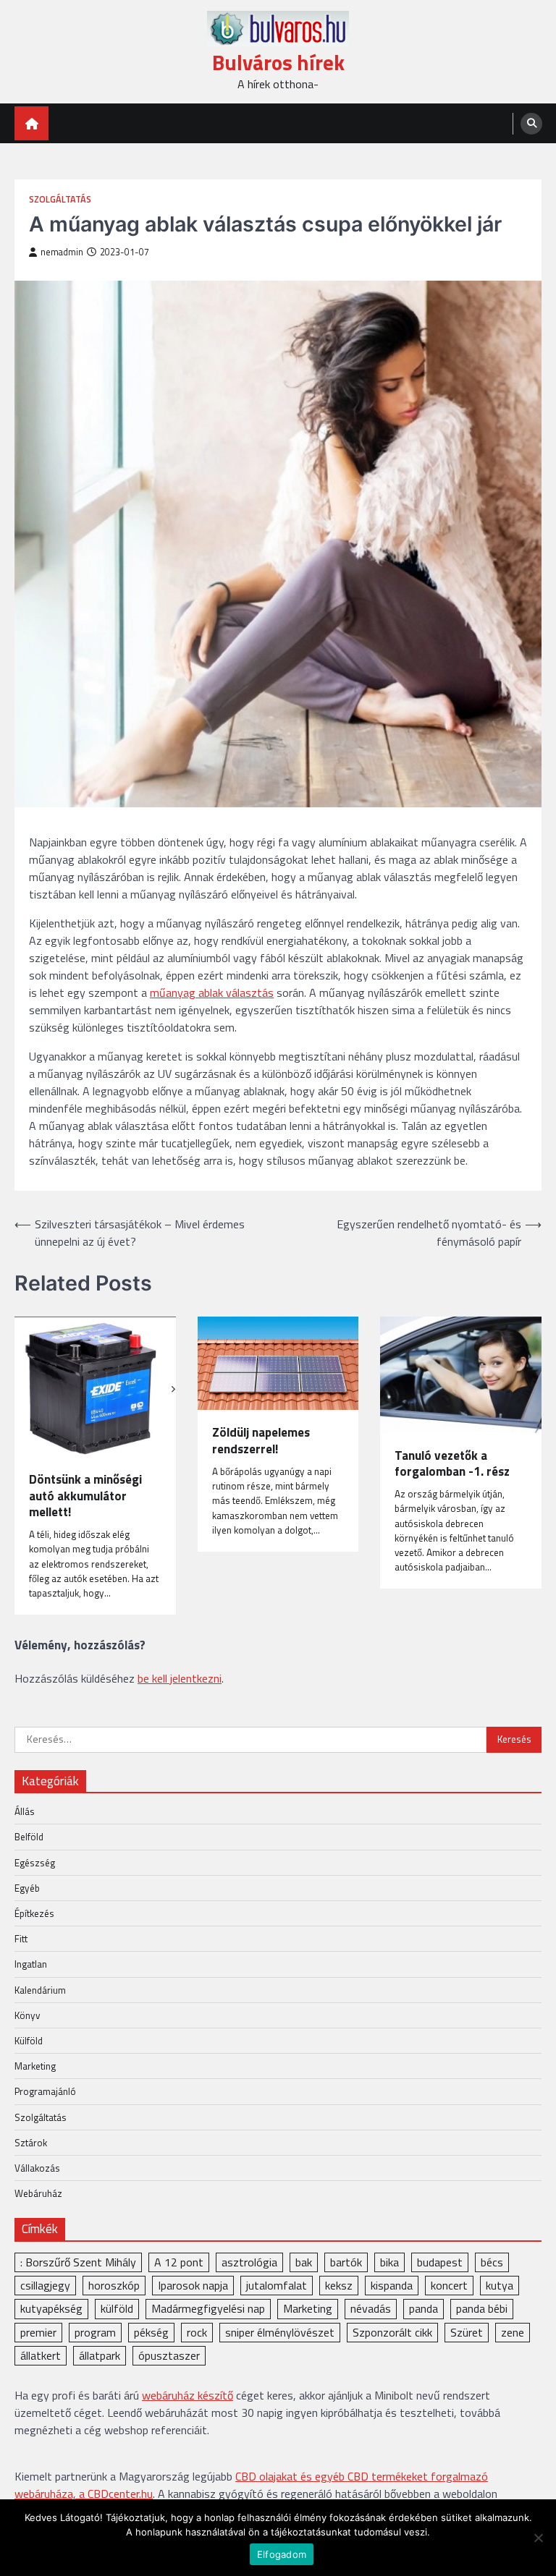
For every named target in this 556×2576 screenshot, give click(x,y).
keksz (339, 2285)
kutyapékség (51, 2308)
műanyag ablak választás (212, 992)
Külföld (29, 2041)
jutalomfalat (277, 2285)
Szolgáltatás (60, 199)
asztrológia (249, 2262)
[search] (531, 124)
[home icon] (31, 123)
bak (304, 2262)
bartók (346, 2262)
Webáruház (38, 2193)
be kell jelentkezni (180, 1678)
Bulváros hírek (278, 63)
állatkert (41, 2355)
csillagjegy (45, 2285)
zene (513, 2332)
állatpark (100, 2355)
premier (38, 2332)
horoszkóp (114, 2285)
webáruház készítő (188, 2395)
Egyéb (27, 1888)
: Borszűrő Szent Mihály (78, 2262)
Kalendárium (40, 1990)
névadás (371, 2308)
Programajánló (45, 2091)
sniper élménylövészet (280, 2332)
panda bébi (482, 2308)
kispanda (392, 2285)
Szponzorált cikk (392, 2332)
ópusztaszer (169, 2355)
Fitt (21, 1939)
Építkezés (34, 1913)
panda (424, 2308)
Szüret (467, 2332)
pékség (151, 2332)
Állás (25, 1811)
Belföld (29, 1837)
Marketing (35, 2066)
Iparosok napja (193, 2285)
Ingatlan (31, 1964)
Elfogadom (282, 2554)
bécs (492, 2262)
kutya (500, 2285)
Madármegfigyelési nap (208, 2308)
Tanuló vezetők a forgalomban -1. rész (452, 1464)
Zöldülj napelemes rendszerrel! (261, 1441)
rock (197, 2332)
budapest (440, 2262)
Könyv (27, 2015)
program (95, 2332)
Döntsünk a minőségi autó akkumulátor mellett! (85, 1496)
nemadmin (62, 252)
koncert (449, 2285)
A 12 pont (179, 2262)
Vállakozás (37, 2168)
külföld (117, 2308)
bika (389, 2262)
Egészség (35, 1863)
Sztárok (31, 2143)
